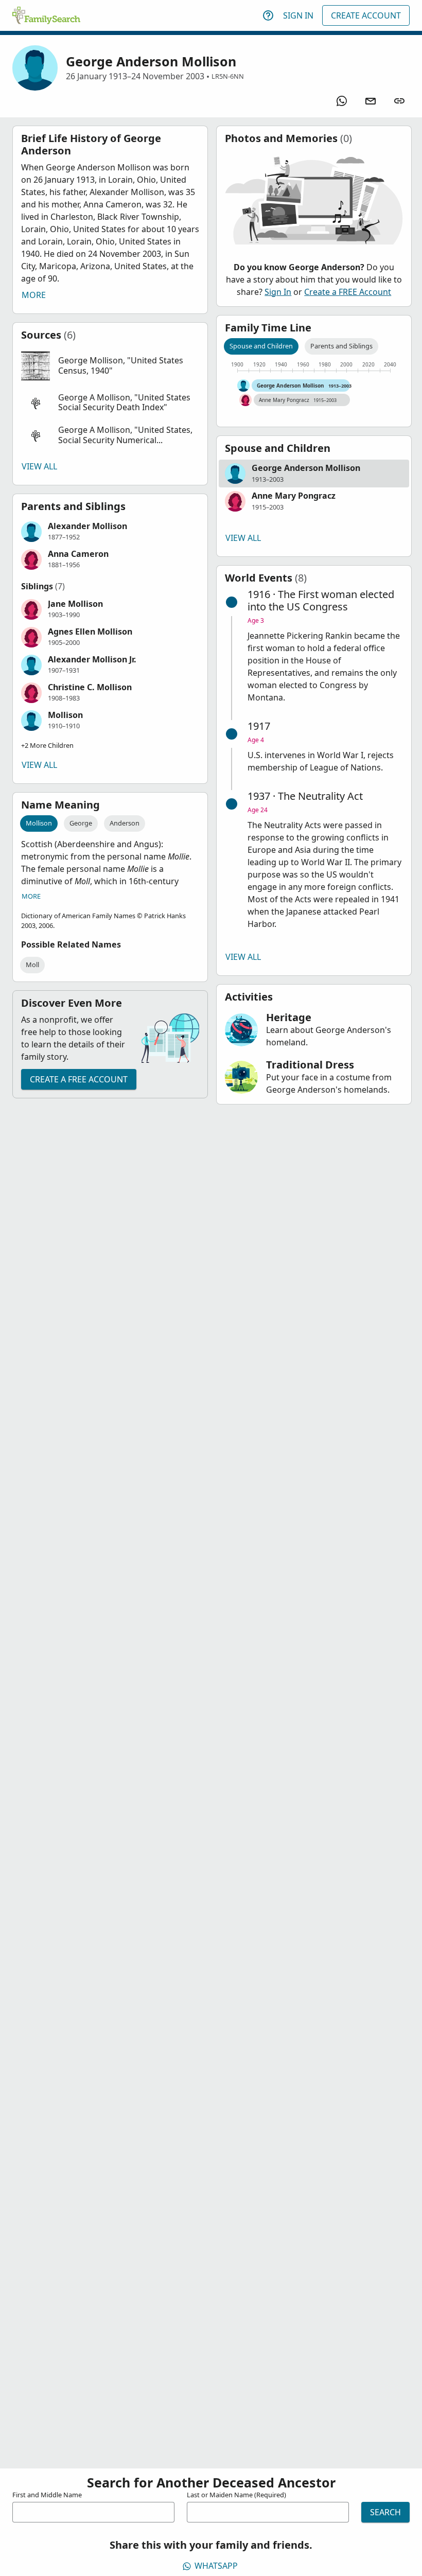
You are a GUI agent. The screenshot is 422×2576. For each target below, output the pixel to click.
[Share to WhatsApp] (342, 101)
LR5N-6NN (228, 76)
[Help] (268, 15)
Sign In (298, 15)
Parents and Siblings (341, 346)
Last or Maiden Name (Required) (236, 2495)
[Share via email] (371, 101)
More (34, 295)
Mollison (39, 823)
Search (385, 2512)
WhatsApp (216, 2566)
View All (39, 466)
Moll (32, 965)
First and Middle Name (47, 2495)
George (81, 823)
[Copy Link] (399, 101)
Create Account (366, 15)
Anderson (125, 823)
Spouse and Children (261, 346)
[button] (110, 366)
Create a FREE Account (79, 1079)
